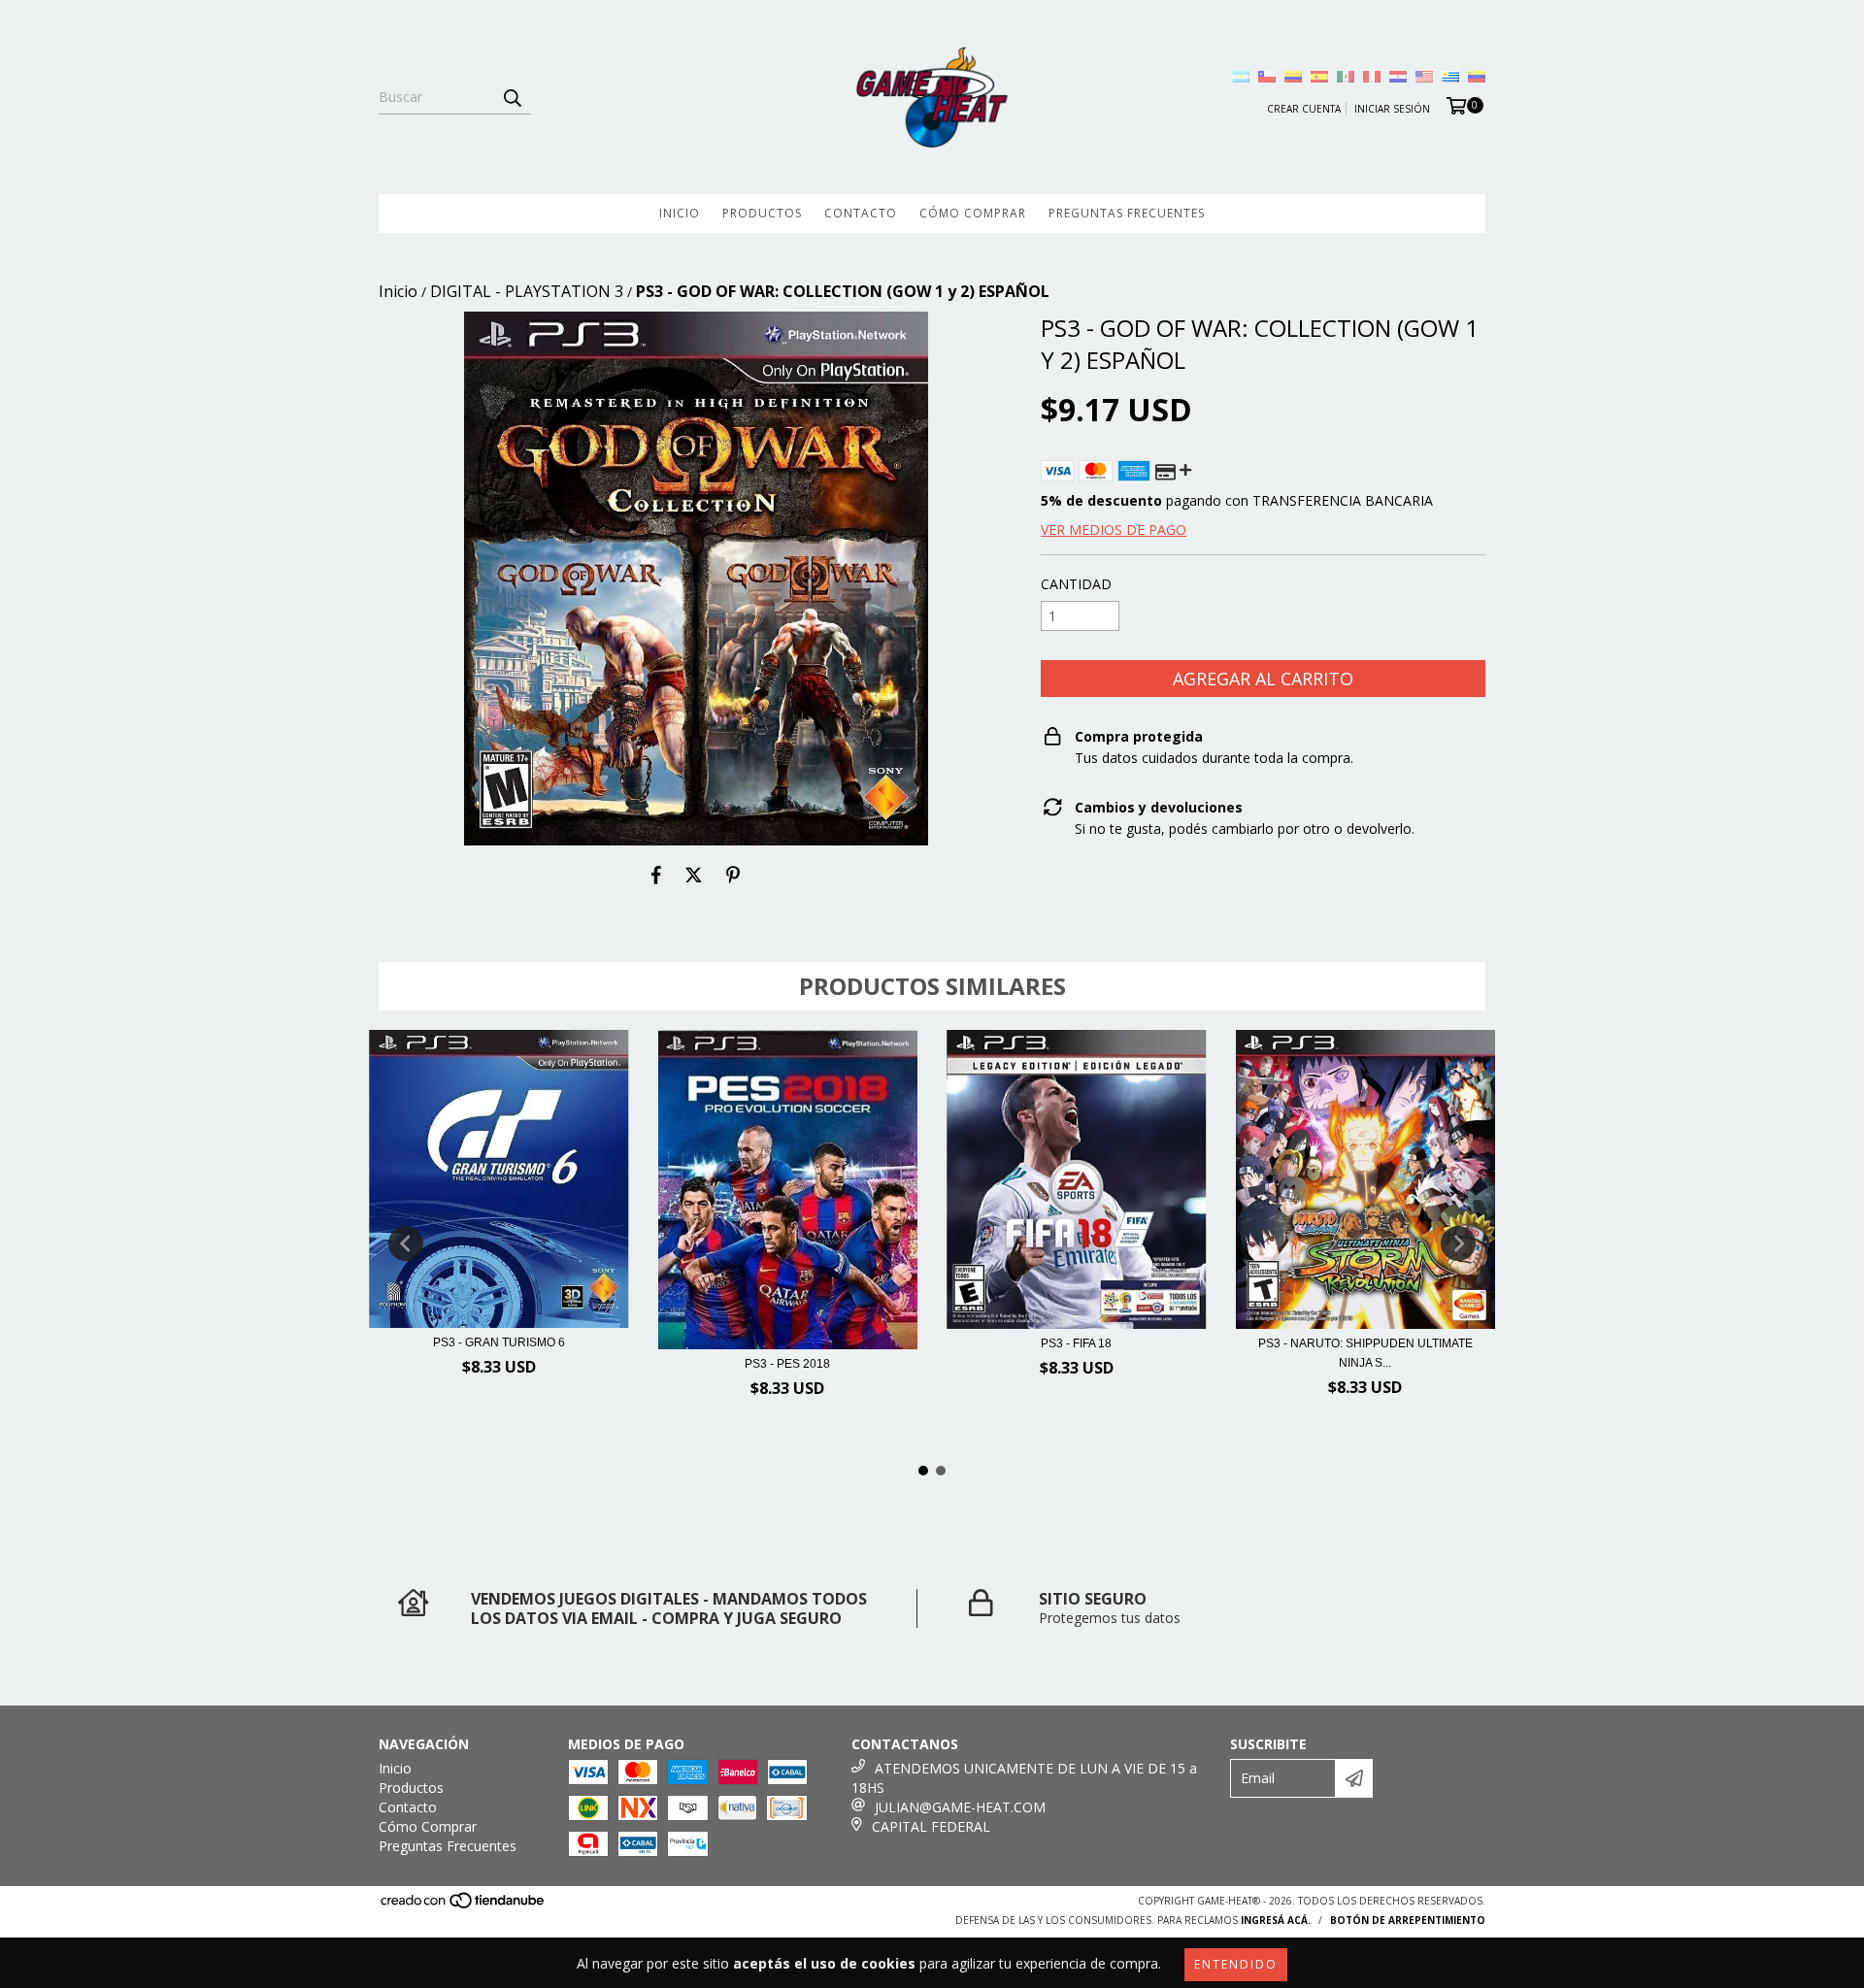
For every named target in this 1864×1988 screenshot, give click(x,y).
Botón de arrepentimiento (1408, 1920)
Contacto (861, 213)
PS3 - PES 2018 (787, 1364)
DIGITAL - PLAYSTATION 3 (527, 291)
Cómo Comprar (973, 213)
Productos (762, 213)
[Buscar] (512, 97)
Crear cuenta (1304, 109)
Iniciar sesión (1392, 109)
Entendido (1236, 1964)
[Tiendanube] (464, 1905)
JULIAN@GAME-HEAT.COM (960, 1807)
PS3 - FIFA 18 (1076, 1343)
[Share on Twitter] (694, 875)
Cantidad (1076, 584)
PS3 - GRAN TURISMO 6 (499, 1342)
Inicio (680, 213)
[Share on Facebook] (656, 875)
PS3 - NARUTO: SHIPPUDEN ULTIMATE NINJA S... (1365, 1353)
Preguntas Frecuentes (1127, 213)
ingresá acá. (1276, 1920)
